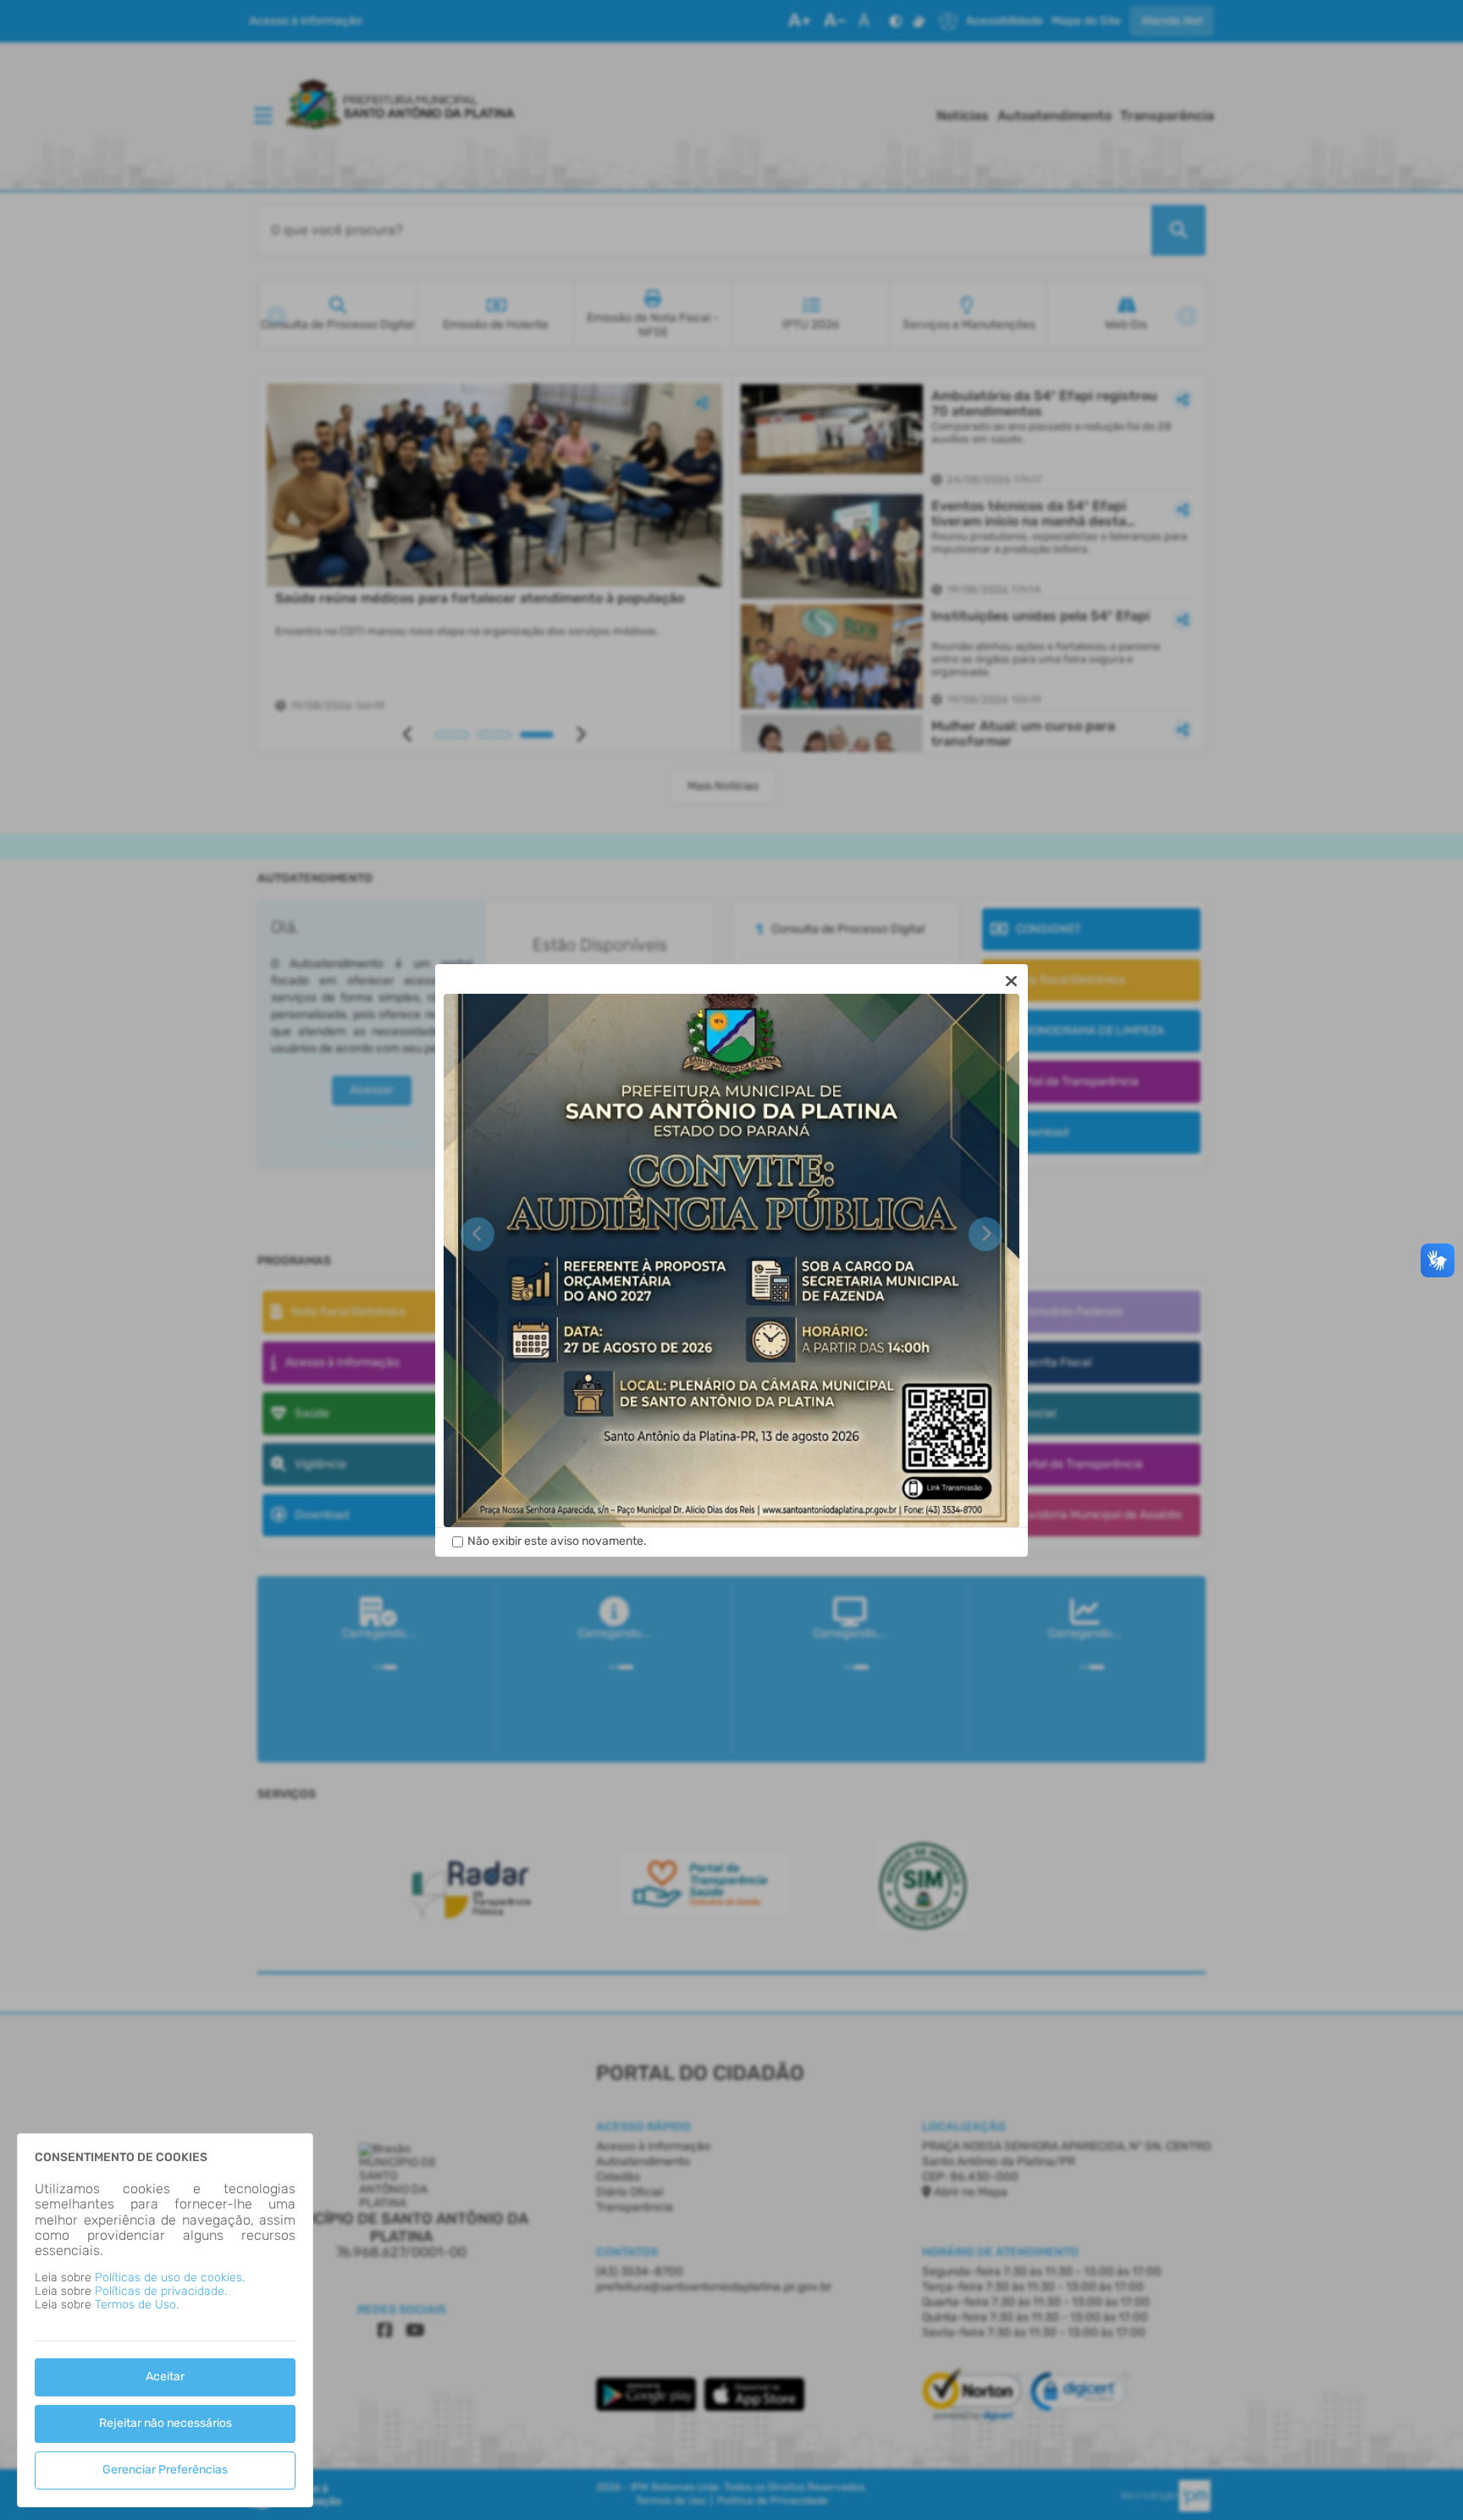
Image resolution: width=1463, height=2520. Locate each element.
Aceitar (165, 2377)
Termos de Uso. (137, 2305)
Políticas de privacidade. (161, 2291)
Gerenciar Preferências (165, 2470)
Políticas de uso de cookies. (170, 2277)
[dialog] (731, 1260)
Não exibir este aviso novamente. (557, 1541)
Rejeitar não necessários (166, 2423)
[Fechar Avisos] (1011, 981)
